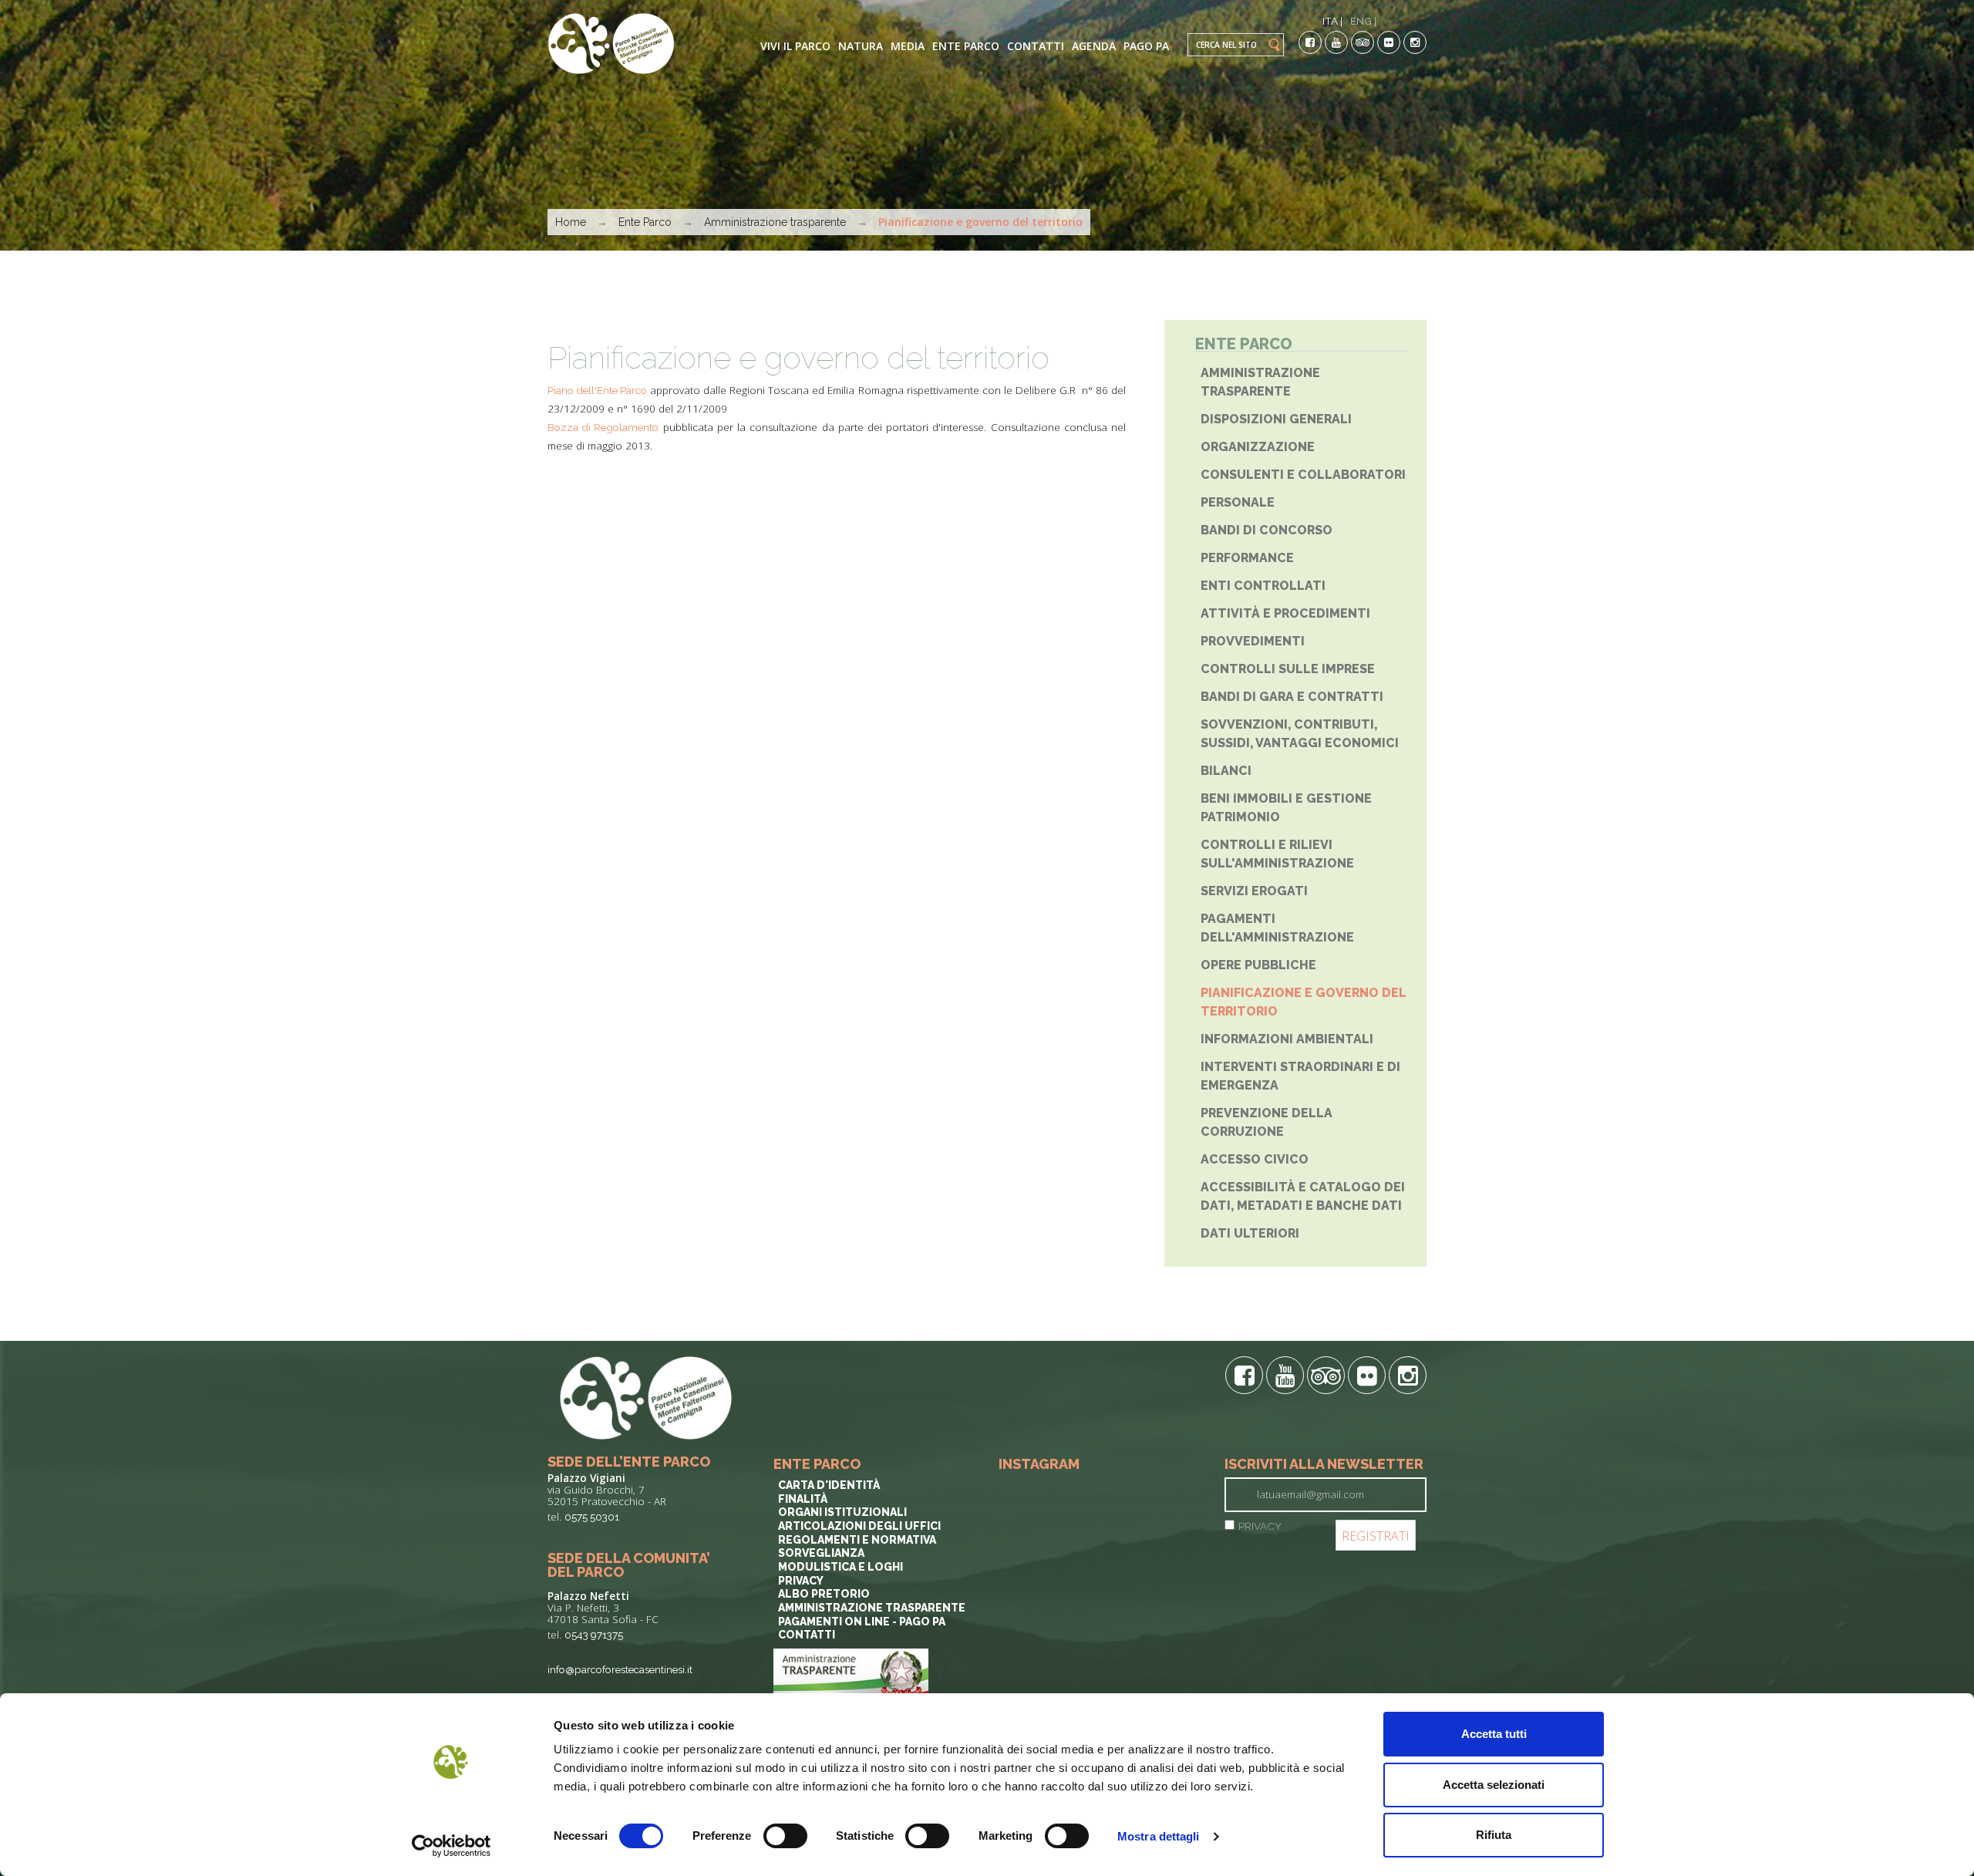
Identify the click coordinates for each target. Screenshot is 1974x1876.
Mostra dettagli (1159, 1836)
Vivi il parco (795, 46)
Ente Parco (966, 46)
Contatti (1036, 46)
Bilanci (1226, 771)
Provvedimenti (1253, 641)
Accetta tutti (1494, 1734)
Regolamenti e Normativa (857, 1540)
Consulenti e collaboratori (1303, 475)
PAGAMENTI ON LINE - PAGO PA (862, 1622)
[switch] (785, 1836)
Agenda (1094, 46)
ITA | (1332, 21)
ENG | (1363, 21)
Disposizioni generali (1276, 419)
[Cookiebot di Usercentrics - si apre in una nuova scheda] (451, 1846)
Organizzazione (1258, 447)
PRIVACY (1260, 1526)
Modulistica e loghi (840, 1567)
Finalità (803, 1499)
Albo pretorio (824, 1594)
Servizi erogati (1254, 891)
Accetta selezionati (1494, 1785)
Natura (861, 46)
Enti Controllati (1263, 586)
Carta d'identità (829, 1485)
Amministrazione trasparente (775, 222)
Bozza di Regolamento (603, 427)
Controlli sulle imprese (1288, 669)
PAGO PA (1146, 46)
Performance (1247, 558)
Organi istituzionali (842, 1512)
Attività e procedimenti (1285, 613)
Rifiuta (1494, 1835)
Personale (1238, 502)
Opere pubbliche (1258, 965)
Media (908, 46)
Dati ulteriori (1250, 1233)
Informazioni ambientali (1287, 1039)
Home (571, 222)
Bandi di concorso (1267, 530)
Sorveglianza (821, 1553)
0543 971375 (594, 1635)
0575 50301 (592, 1517)
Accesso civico (1255, 1159)
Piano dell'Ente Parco (597, 390)
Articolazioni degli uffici (859, 1526)
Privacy (801, 1581)
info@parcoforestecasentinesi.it (620, 1669)
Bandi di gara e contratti (1292, 697)
